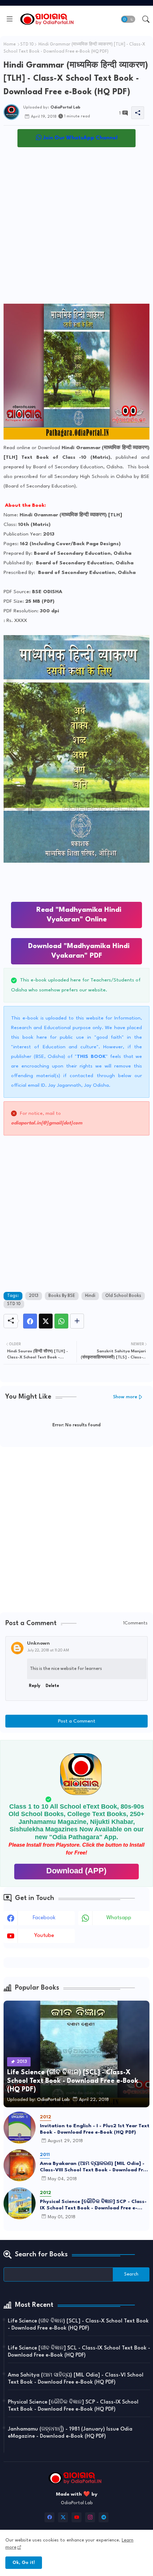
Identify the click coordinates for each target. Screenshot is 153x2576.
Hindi (90, 1296)
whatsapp (119, 1918)
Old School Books (123, 1296)
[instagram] (90, 2517)
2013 (34, 1296)
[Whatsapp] (61, 1321)
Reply (35, 1686)
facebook (44, 1918)
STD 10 (27, 44)
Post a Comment (77, 1721)
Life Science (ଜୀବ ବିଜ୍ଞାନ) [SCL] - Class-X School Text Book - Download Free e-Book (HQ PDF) (78, 2325)
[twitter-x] (63, 2517)
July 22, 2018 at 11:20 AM (48, 1650)
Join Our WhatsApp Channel (80, 138)
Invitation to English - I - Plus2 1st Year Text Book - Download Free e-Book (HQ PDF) (95, 2129)
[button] (128, 19)
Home (10, 44)
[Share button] (77, 1321)
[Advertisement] (76, 227)
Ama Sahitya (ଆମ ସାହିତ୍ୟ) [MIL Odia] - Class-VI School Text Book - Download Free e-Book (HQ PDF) (76, 2379)
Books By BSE (62, 1296)
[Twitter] (46, 1321)
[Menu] (10, 19)
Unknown (38, 1643)
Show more (125, 1397)
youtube (44, 1936)
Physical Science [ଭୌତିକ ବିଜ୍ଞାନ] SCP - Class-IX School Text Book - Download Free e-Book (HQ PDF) (93, 2205)
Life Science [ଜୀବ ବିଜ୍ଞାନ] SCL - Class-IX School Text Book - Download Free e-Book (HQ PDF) (79, 2352)
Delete (52, 1686)
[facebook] (49, 2517)
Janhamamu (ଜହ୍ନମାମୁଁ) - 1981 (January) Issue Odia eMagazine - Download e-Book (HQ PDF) (70, 2433)
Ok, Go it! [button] (24, 2563)
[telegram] (104, 2517)
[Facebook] (30, 1321)
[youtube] (76, 2517)
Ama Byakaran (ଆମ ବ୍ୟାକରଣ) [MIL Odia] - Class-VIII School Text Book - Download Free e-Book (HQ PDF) (94, 2167)
